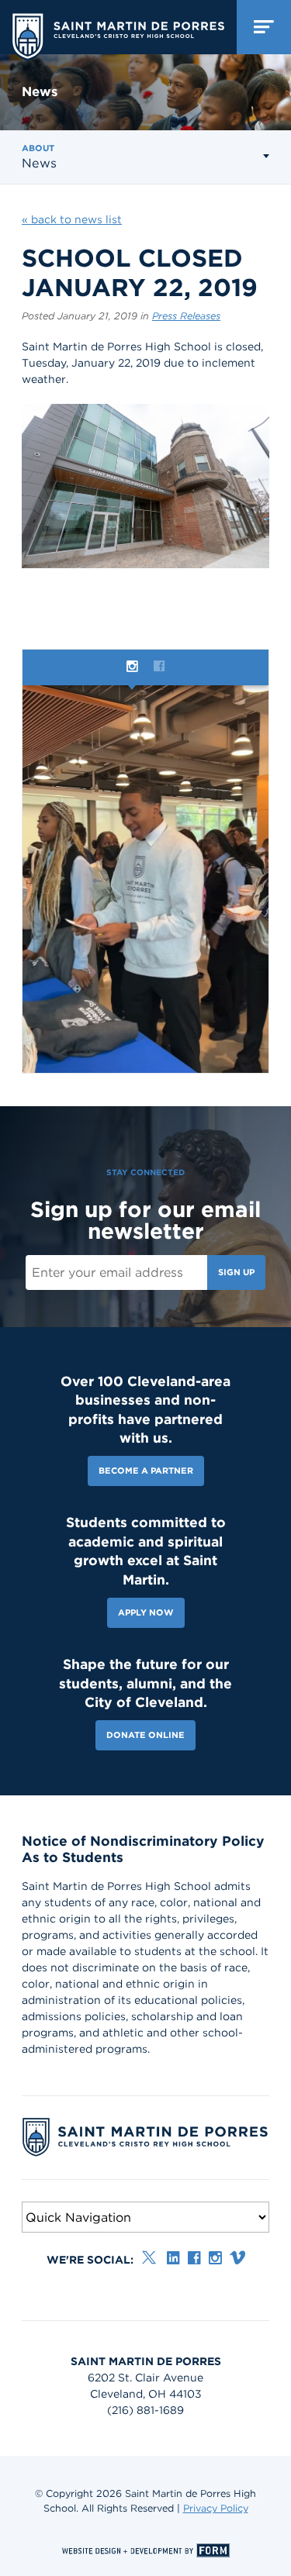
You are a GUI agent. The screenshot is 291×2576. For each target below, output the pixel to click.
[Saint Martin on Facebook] (194, 2258)
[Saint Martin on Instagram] (215, 2258)
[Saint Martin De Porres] (118, 33)
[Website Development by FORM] (145, 2550)
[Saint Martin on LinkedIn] (173, 2258)
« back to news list (72, 219)
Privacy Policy (216, 2508)
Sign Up (236, 1272)
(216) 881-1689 (145, 2410)
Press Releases (186, 316)
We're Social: (90, 2260)
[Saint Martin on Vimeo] (237, 2258)
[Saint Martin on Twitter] (150, 2258)
